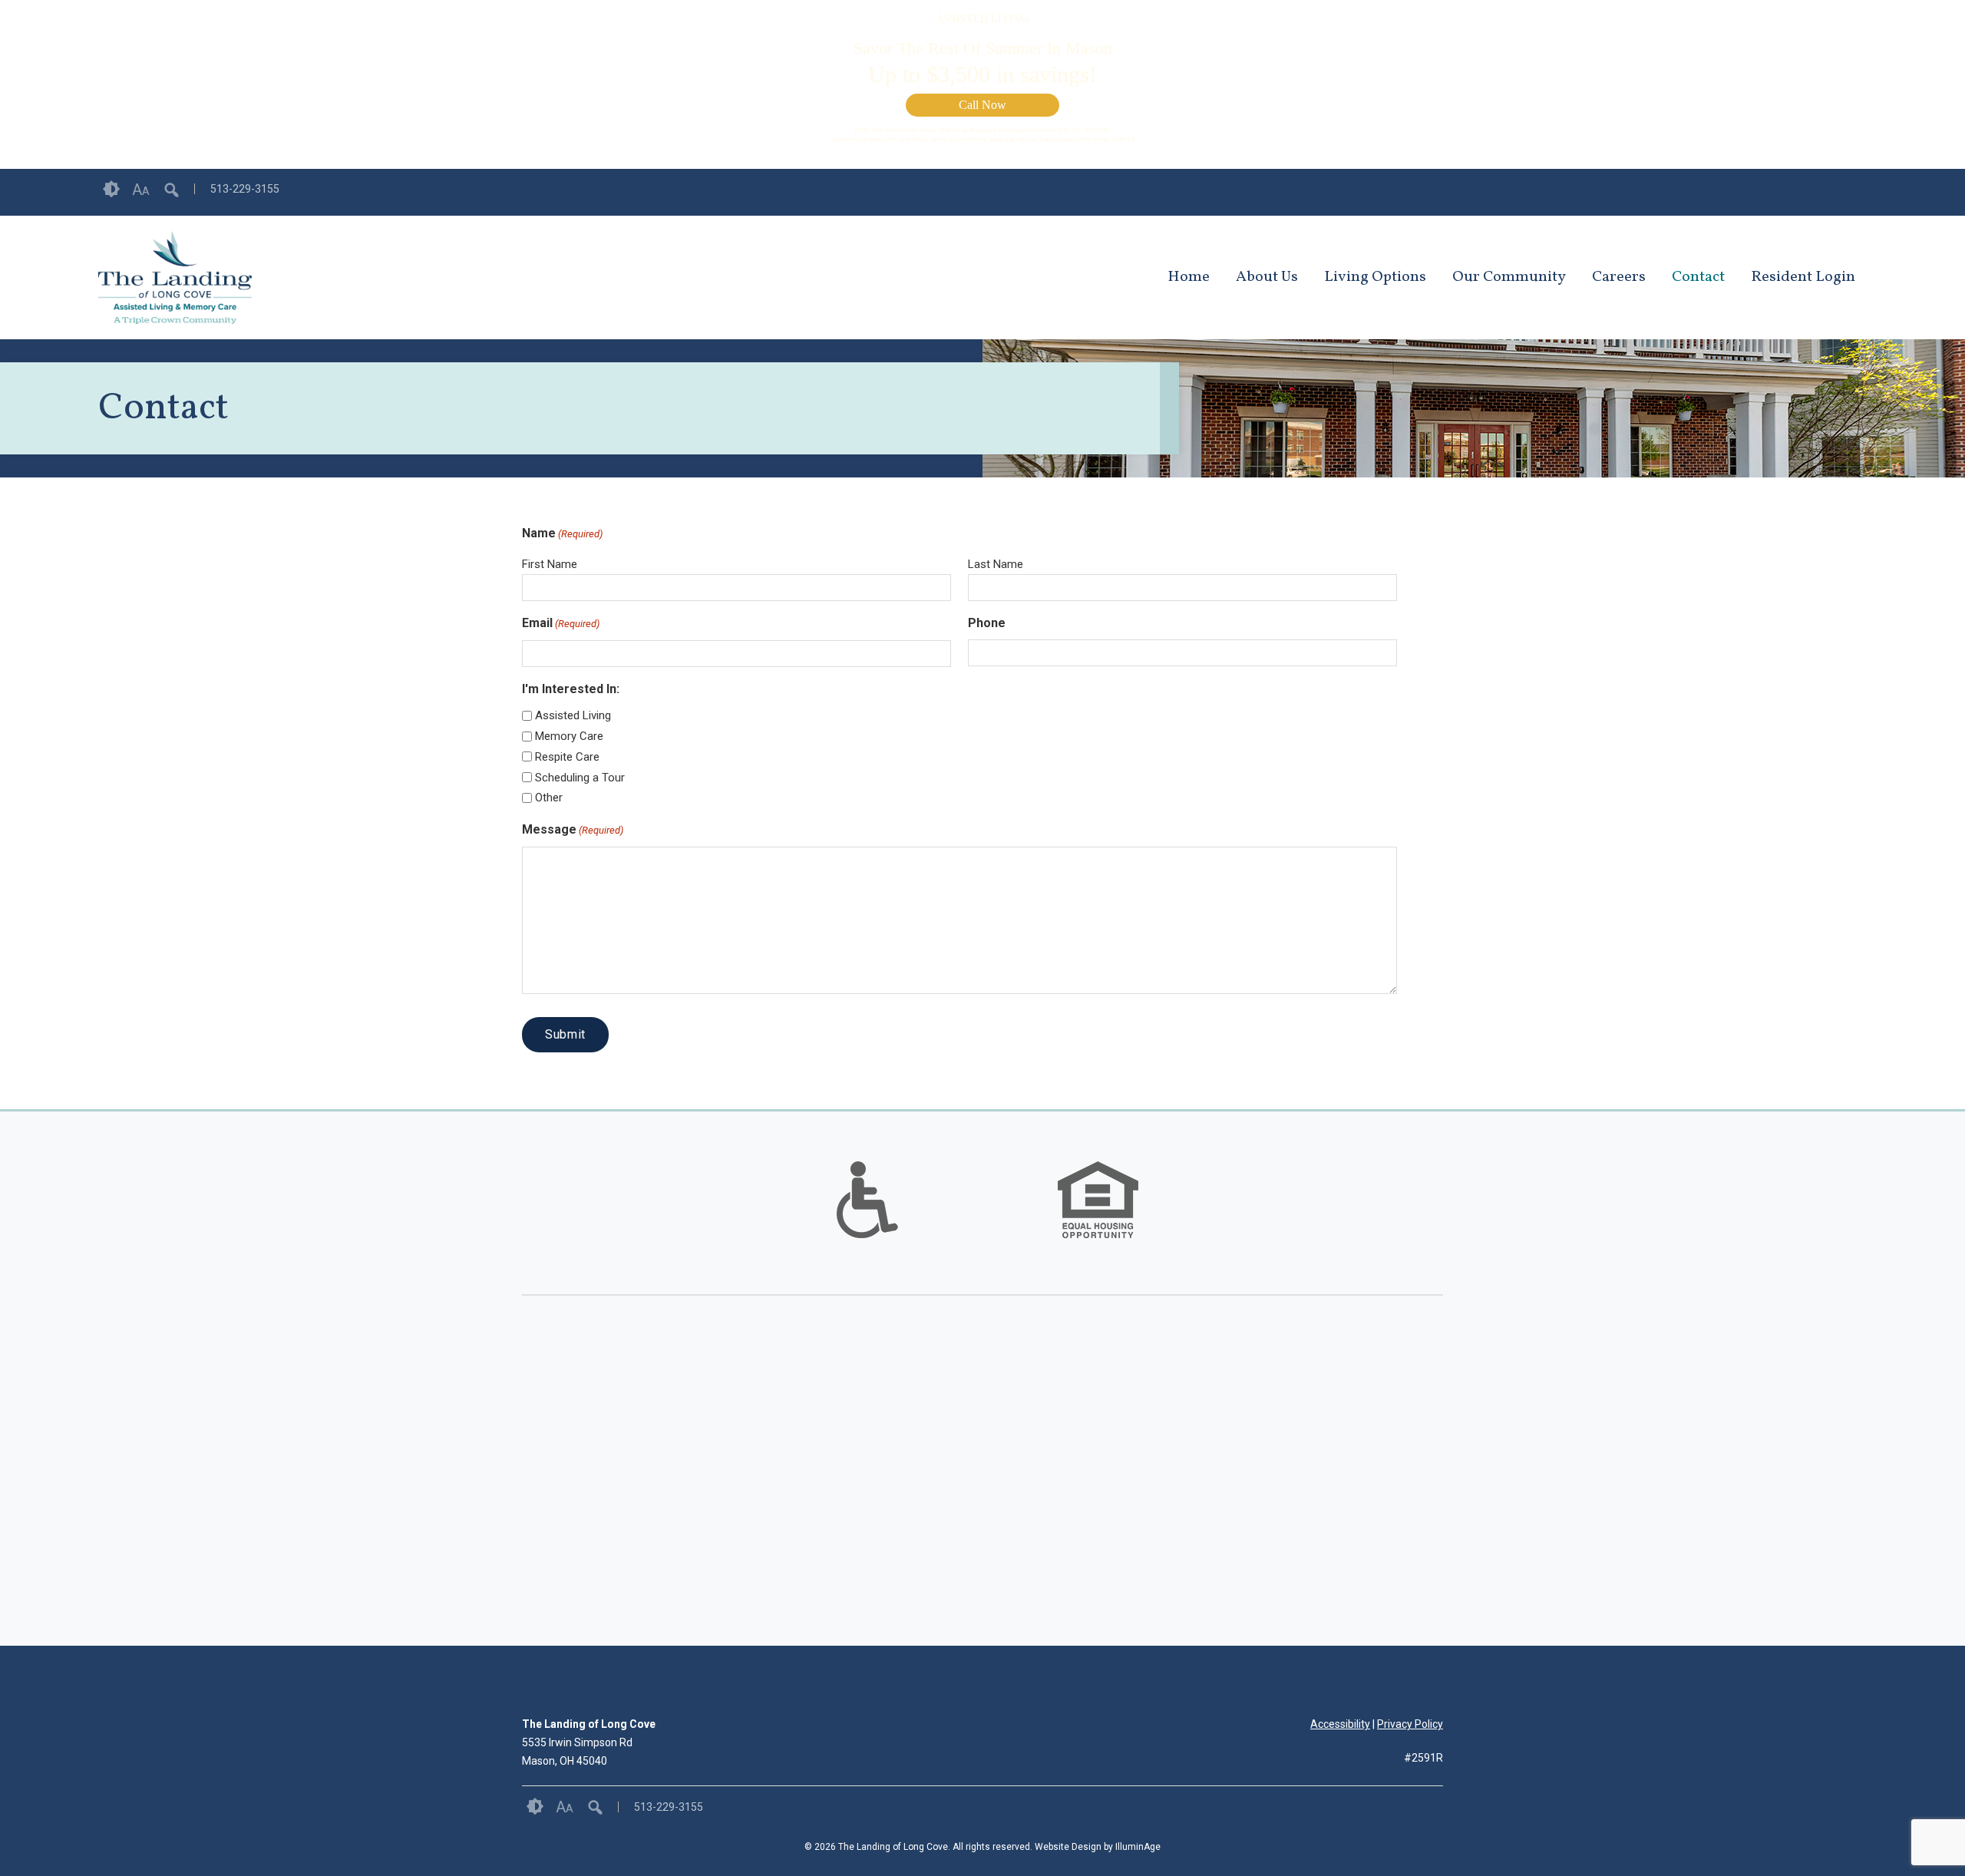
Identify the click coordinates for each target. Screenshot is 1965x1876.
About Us (1267, 277)
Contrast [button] (111, 190)
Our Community (1509, 277)
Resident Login (1803, 277)
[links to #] (867, 1219)
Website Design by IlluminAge (1098, 1847)
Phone (987, 623)
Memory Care (569, 736)
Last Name (996, 564)
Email (561, 623)
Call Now (982, 105)
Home (1189, 277)
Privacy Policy (1410, 1724)
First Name (550, 564)
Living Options (1375, 277)
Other (549, 798)
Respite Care (567, 757)
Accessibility (1340, 1724)
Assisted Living (573, 715)
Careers (1619, 277)
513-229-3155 (245, 189)
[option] (867, 1200)
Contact (1698, 277)
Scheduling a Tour (580, 778)
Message (573, 829)
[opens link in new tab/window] (1859, 192)
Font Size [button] (141, 190)
